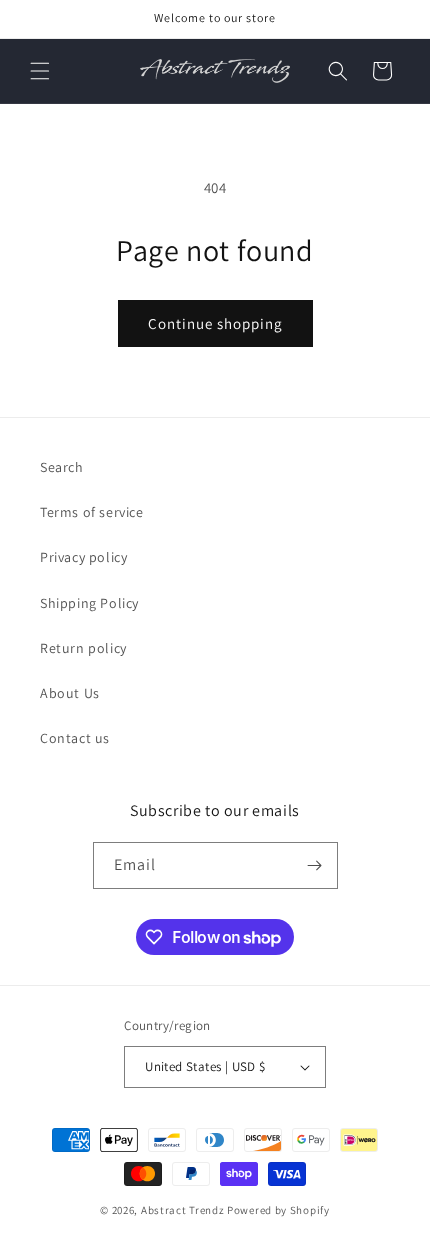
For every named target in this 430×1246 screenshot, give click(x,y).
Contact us (75, 738)
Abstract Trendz (183, 1210)
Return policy (83, 648)
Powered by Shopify (278, 1210)
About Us (70, 693)
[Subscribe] (315, 865)
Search (62, 467)
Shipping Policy (89, 603)
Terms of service (92, 512)
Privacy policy (83, 557)
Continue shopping (215, 323)
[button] (40, 71)
